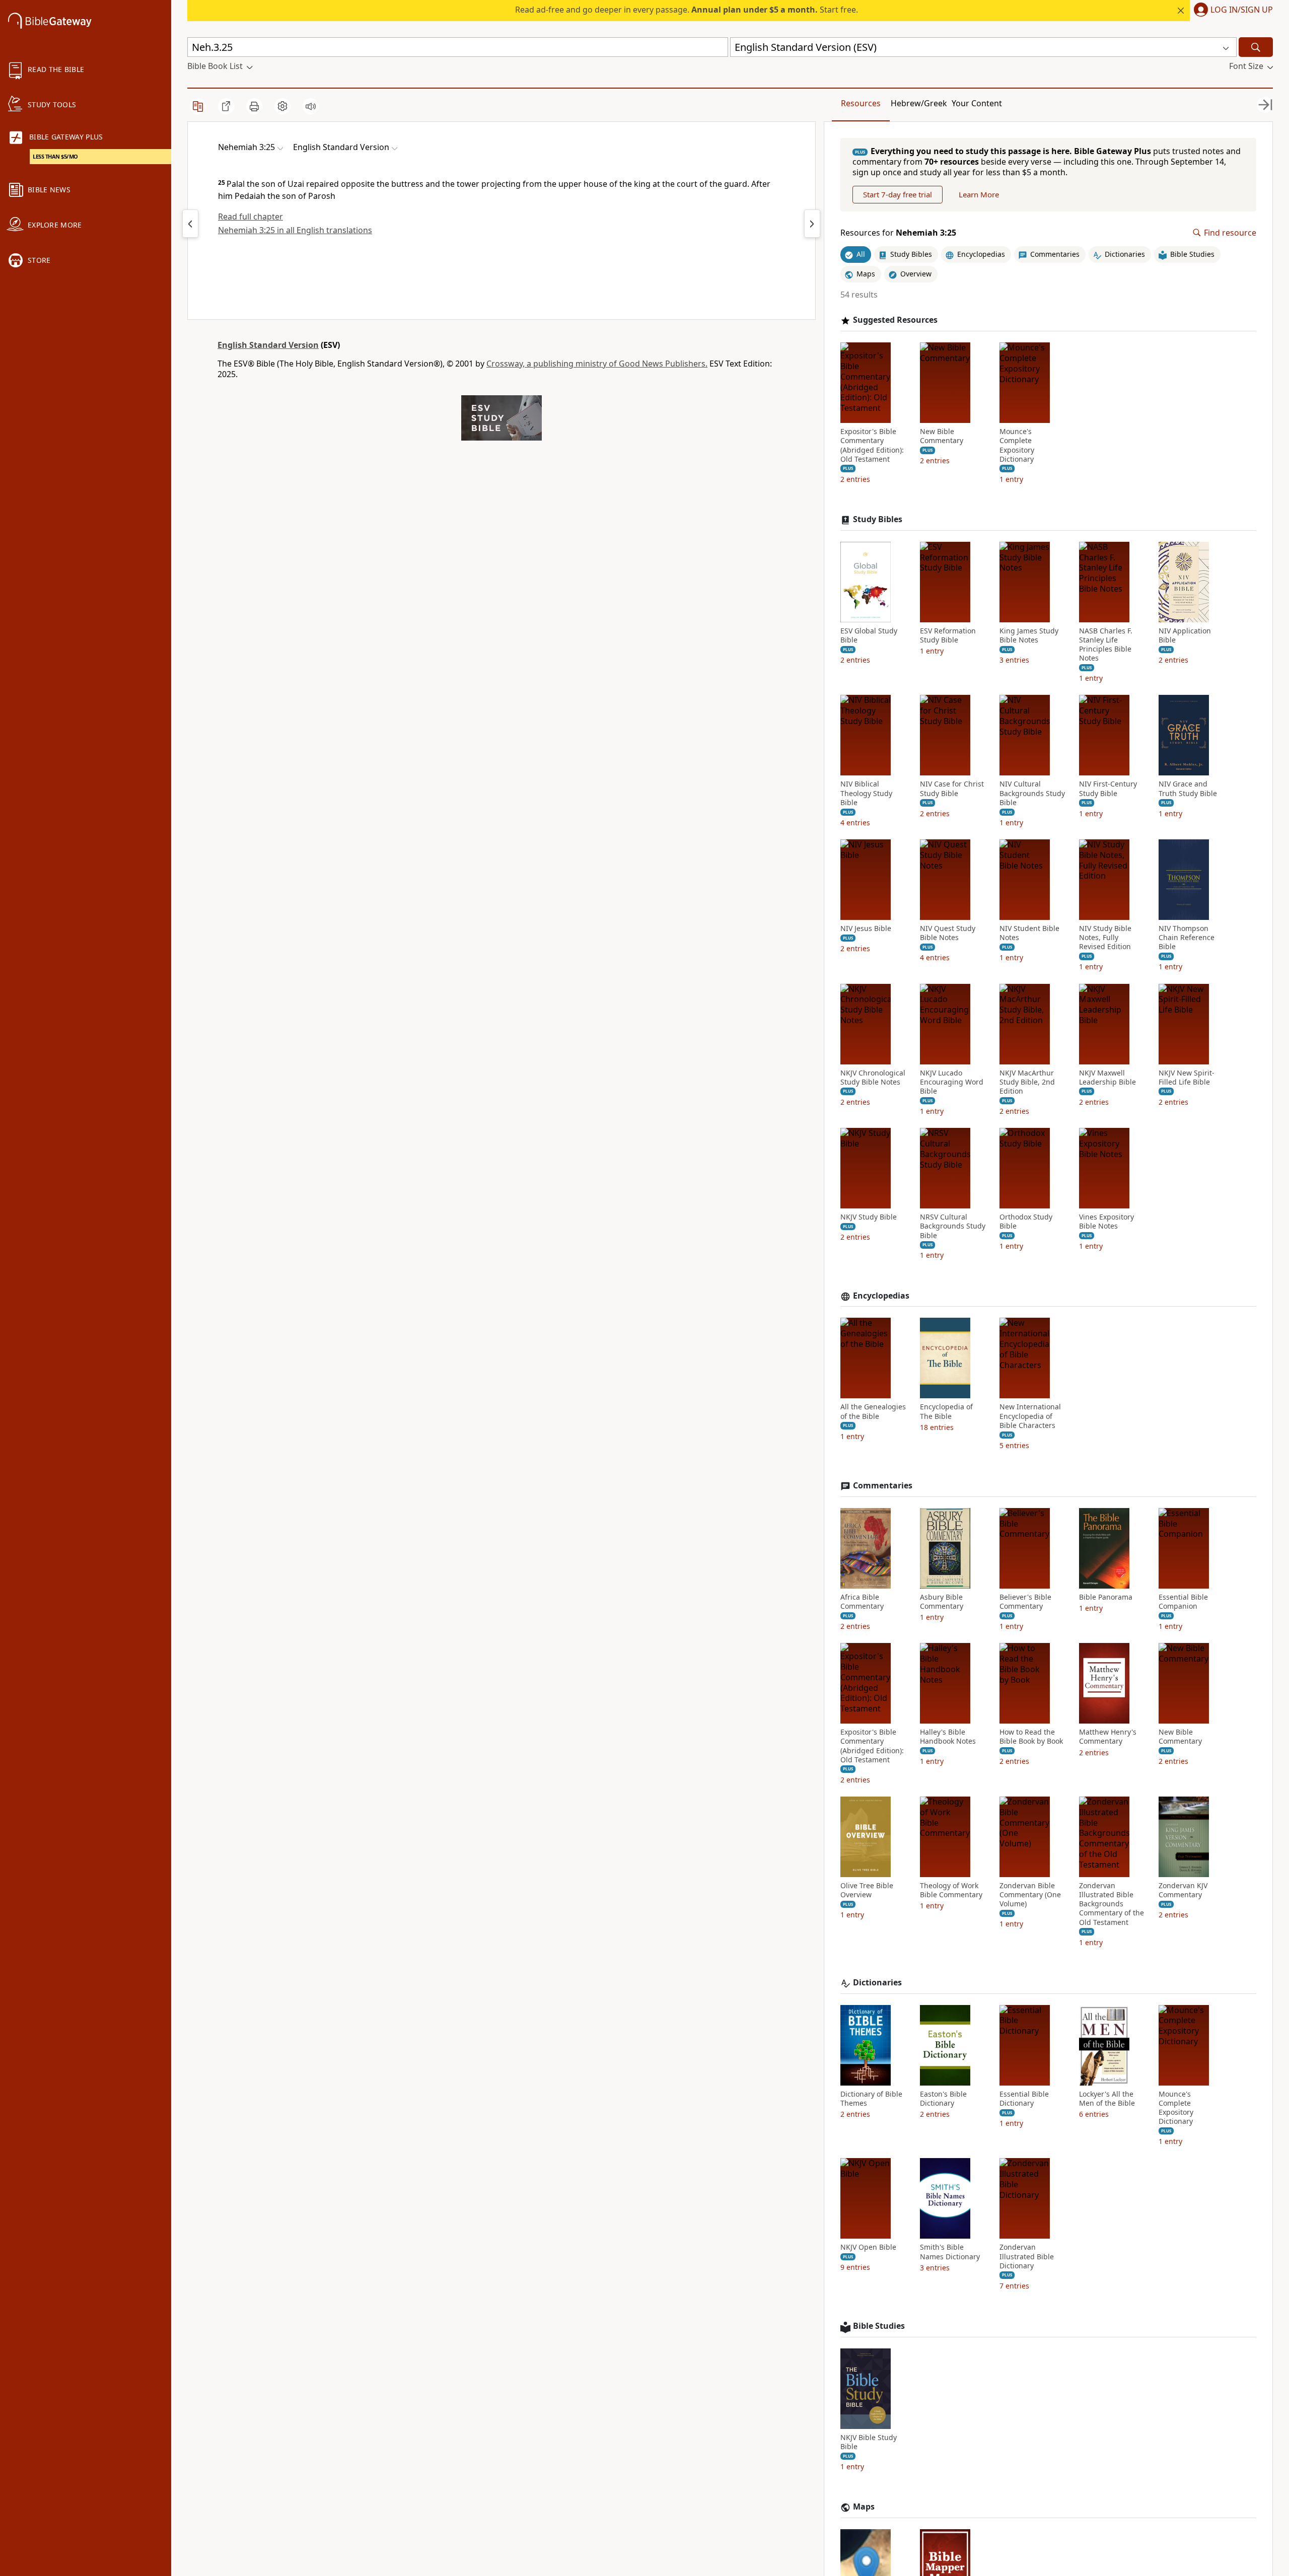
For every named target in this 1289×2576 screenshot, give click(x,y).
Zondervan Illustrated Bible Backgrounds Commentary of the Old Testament (1112, 1904)
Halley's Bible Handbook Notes (948, 1737)
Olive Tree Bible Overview (867, 1890)
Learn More (979, 194)
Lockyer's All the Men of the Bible (1107, 2099)
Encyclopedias (881, 1296)
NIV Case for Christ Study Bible (952, 789)
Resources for (898, 233)
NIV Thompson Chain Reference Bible (1187, 938)
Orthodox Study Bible (1026, 1222)
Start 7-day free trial (898, 194)
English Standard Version (268, 345)
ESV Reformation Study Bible (948, 635)
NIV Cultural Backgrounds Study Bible (1032, 793)
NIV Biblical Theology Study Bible (866, 793)
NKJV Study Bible (869, 1217)
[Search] (1256, 47)
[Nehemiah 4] (812, 224)
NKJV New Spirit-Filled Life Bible (1187, 1078)
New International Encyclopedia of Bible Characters (1030, 1416)
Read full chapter (250, 217)
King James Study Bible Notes (1029, 635)
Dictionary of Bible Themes (871, 2099)
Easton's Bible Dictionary (943, 2099)
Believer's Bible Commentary (1025, 1602)
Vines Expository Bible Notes (1106, 1222)
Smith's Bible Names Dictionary (950, 2252)
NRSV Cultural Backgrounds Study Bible (953, 1226)
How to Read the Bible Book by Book (1031, 1737)
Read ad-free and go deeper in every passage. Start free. (687, 10)
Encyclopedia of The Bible (946, 1411)
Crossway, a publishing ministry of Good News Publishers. (597, 364)
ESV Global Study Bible (869, 635)
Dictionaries (877, 1983)
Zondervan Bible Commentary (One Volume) (1030, 1895)
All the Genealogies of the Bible (873, 1411)
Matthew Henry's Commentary (1108, 1737)
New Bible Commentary (942, 436)
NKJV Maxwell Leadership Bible (1107, 1078)
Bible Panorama (1106, 1597)
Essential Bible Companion (1183, 1602)
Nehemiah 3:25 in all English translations (295, 230)
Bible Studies (879, 2326)
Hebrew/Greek (919, 103)
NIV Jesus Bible (866, 928)
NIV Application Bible (1185, 635)
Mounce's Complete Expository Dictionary (1017, 445)
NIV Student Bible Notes (1029, 933)
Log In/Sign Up (1242, 10)
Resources (861, 103)
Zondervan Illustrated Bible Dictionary (1027, 2256)
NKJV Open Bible (868, 2247)
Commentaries (883, 1486)
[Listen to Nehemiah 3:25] (311, 106)
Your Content (977, 103)
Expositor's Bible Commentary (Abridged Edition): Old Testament (872, 445)
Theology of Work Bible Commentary (951, 1890)
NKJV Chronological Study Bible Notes (873, 1078)
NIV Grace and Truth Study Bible (1188, 789)
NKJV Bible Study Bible (869, 2442)
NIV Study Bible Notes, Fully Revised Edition (1105, 938)
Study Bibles (878, 519)
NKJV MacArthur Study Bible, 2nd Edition (1027, 1082)
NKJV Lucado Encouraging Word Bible (952, 1082)
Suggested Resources (895, 320)
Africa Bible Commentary (862, 1602)
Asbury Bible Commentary (942, 1602)
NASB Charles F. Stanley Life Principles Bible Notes (1106, 645)
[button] (1231, 11)
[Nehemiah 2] (190, 224)
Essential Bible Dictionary (1024, 2099)
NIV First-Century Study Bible (1108, 789)
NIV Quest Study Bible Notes (948, 933)
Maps (864, 2507)
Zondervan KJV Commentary (1183, 1890)
